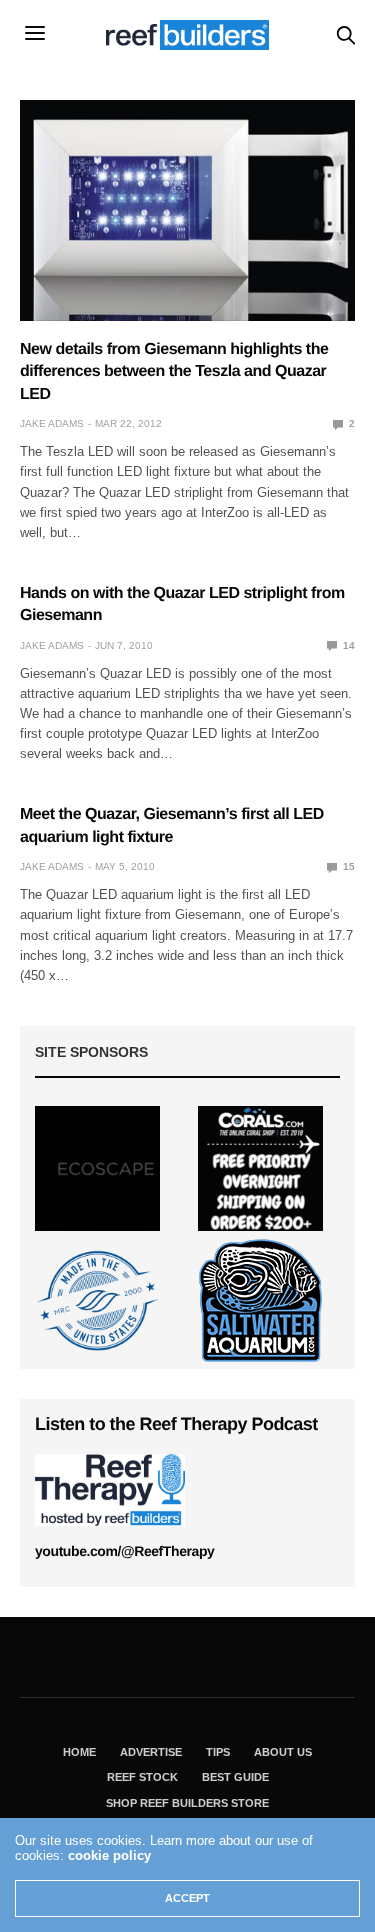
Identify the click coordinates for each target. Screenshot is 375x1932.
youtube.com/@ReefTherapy (124, 1551)
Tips (218, 1752)
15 (347, 866)
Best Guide (235, 1777)
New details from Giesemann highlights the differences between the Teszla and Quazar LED (174, 372)
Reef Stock (142, 1777)
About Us (283, 1752)
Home (79, 1752)
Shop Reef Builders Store (187, 1803)
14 (347, 645)
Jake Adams (52, 423)
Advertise (151, 1752)
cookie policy (109, 1855)
